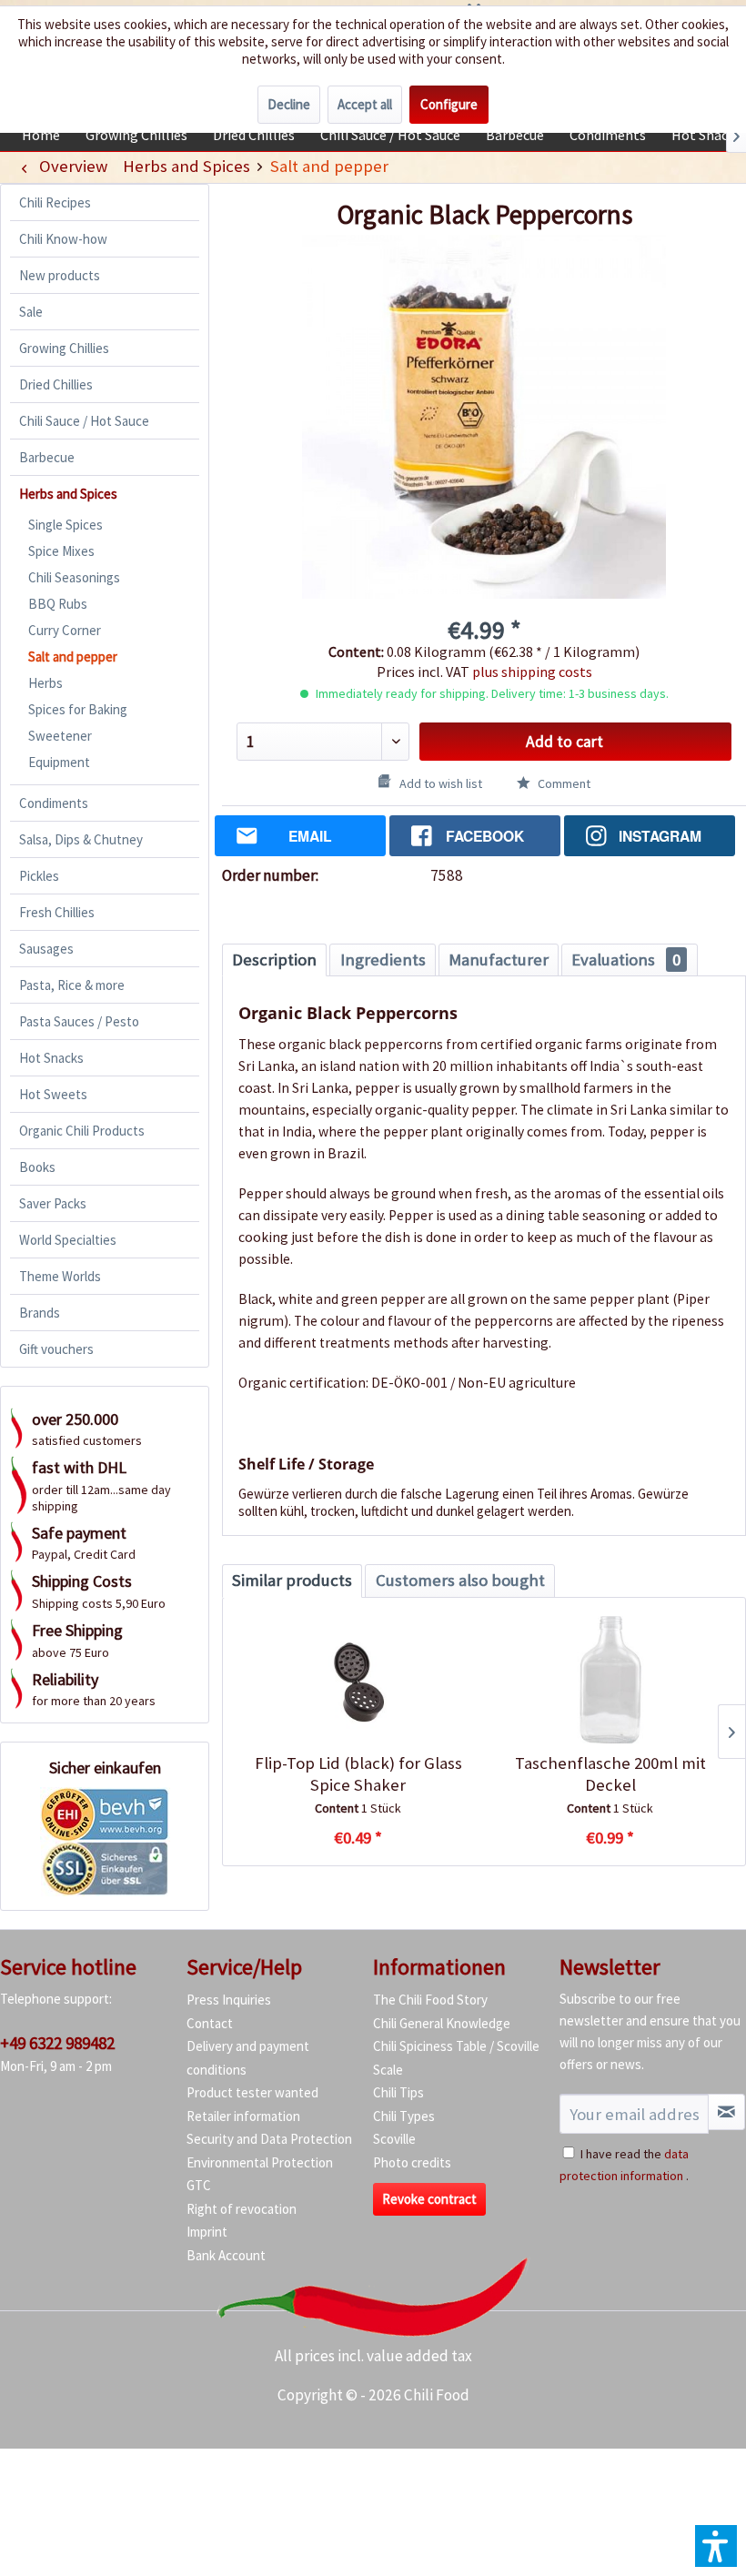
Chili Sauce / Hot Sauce (84, 421)
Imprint (207, 2232)
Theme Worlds (60, 1276)
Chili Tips (398, 2092)
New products (60, 275)
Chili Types (404, 2116)
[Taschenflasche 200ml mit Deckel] (610, 1680)
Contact (210, 2023)
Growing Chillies (64, 348)
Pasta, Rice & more (72, 985)
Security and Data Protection (269, 2139)
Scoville (394, 2139)
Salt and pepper (73, 657)
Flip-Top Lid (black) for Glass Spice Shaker (358, 1774)
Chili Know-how (63, 239)
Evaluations (626, 960)
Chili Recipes (55, 202)
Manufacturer (499, 960)
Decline (289, 104)
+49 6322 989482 (57, 2043)
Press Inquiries (229, 2000)
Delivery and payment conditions (248, 2058)
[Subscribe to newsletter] (726, 2112)
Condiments (54, 803)
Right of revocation (242, 2209)
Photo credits (412, 2162)
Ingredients (383, 960)
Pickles (39, 876)
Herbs (45, 683)
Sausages (46, 949)
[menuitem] (41, 135)
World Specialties (68, 1240)
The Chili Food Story (430, 2000)
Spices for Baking (78, 709)
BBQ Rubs (58, 604)
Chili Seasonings (74, 577)
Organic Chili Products (82, 1131)
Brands (40, 1313)
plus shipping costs (532, 672)
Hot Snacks (51, 1058)
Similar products (292, 1580)
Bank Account (226, 2255)
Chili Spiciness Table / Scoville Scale (456, 2058)
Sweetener (60, 736)
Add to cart (565, 742)
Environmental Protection (260, 2162)
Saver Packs (53, 1203)
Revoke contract (429, 2199)
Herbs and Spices (68, 494)
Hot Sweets (53, 1094)
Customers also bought (460, 1580)
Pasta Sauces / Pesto (79, 1021)
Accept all (365, 104)
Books (37, 1167)
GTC (199, 2185)
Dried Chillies (56, 384)
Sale (31, 312)
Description (274, 960)
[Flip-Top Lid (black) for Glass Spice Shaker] (358, 1680)
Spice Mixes (61, 551)
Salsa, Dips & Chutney (81, 839)
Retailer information (243, 2116)
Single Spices (66, 525)
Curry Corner (65, 630)
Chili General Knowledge (442, 2023)
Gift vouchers (56, 1349)
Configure (449, 104)
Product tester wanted (252, 2092)
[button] (716, 2546)
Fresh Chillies (57, 912)
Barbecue (47, 457)
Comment (563, 783)
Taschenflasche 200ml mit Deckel (610, 1774)
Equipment (59, 762)
